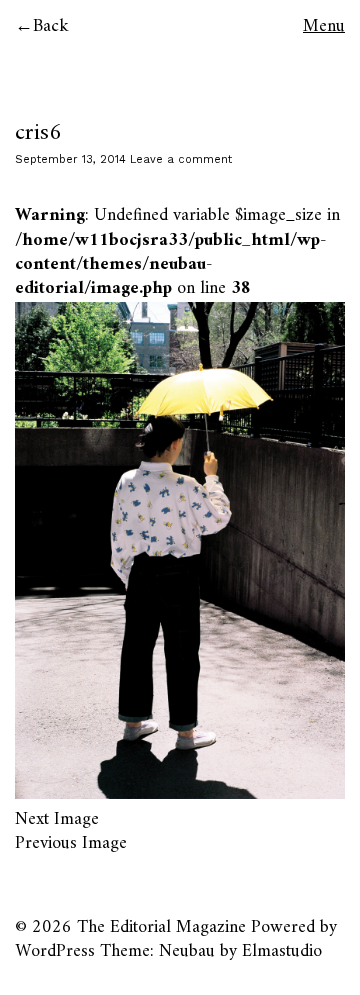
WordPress (55, 951)
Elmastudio (282, 951)
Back (51, 26)
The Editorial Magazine (161, 927)
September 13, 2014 (70, 159)
